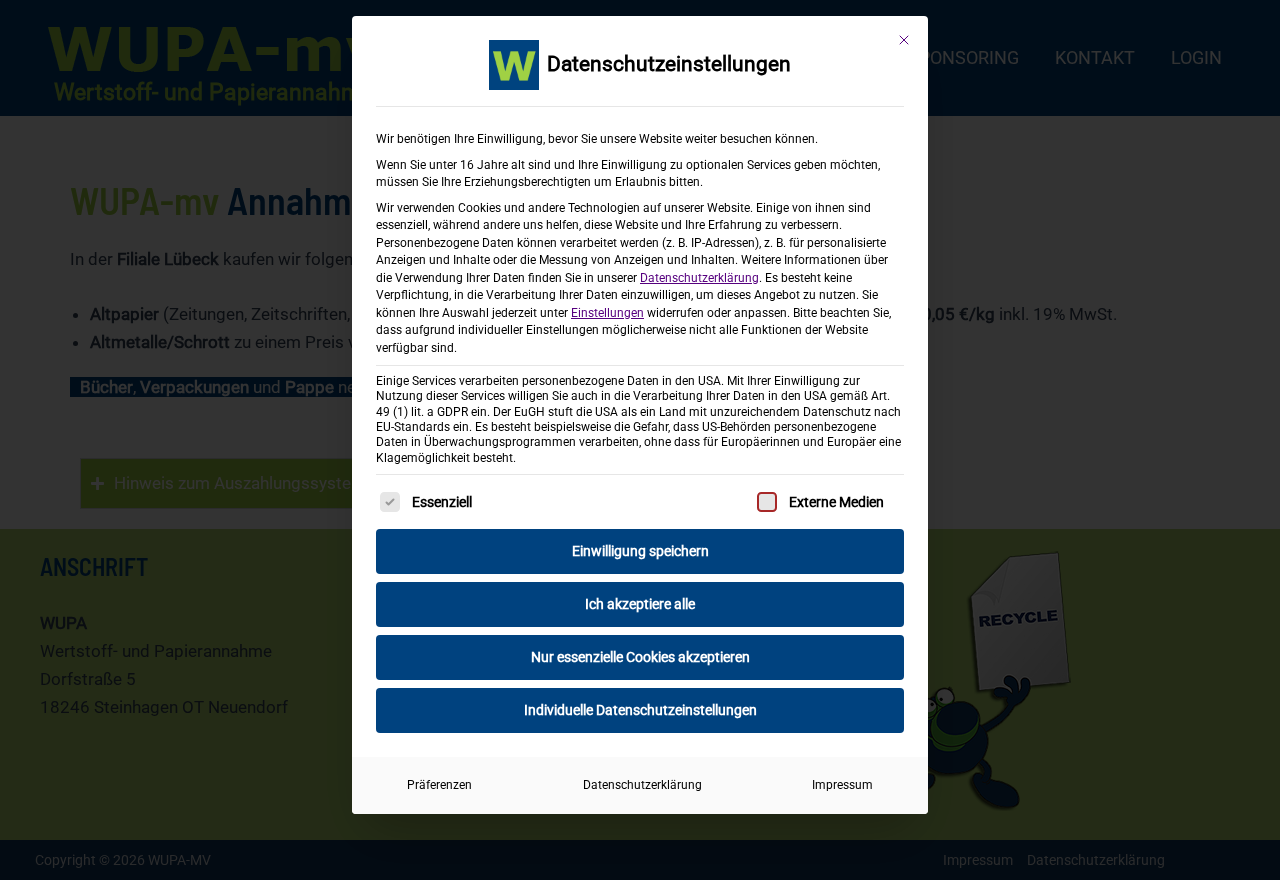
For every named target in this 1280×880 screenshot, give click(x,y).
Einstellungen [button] (607, 313)
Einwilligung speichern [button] (640, 551)
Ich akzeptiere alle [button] (640, 604)
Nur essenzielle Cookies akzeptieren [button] (640, 657)
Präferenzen (439, 785)
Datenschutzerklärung (699, 278)
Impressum (842, 785)
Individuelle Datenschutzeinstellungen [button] (640, 710)
